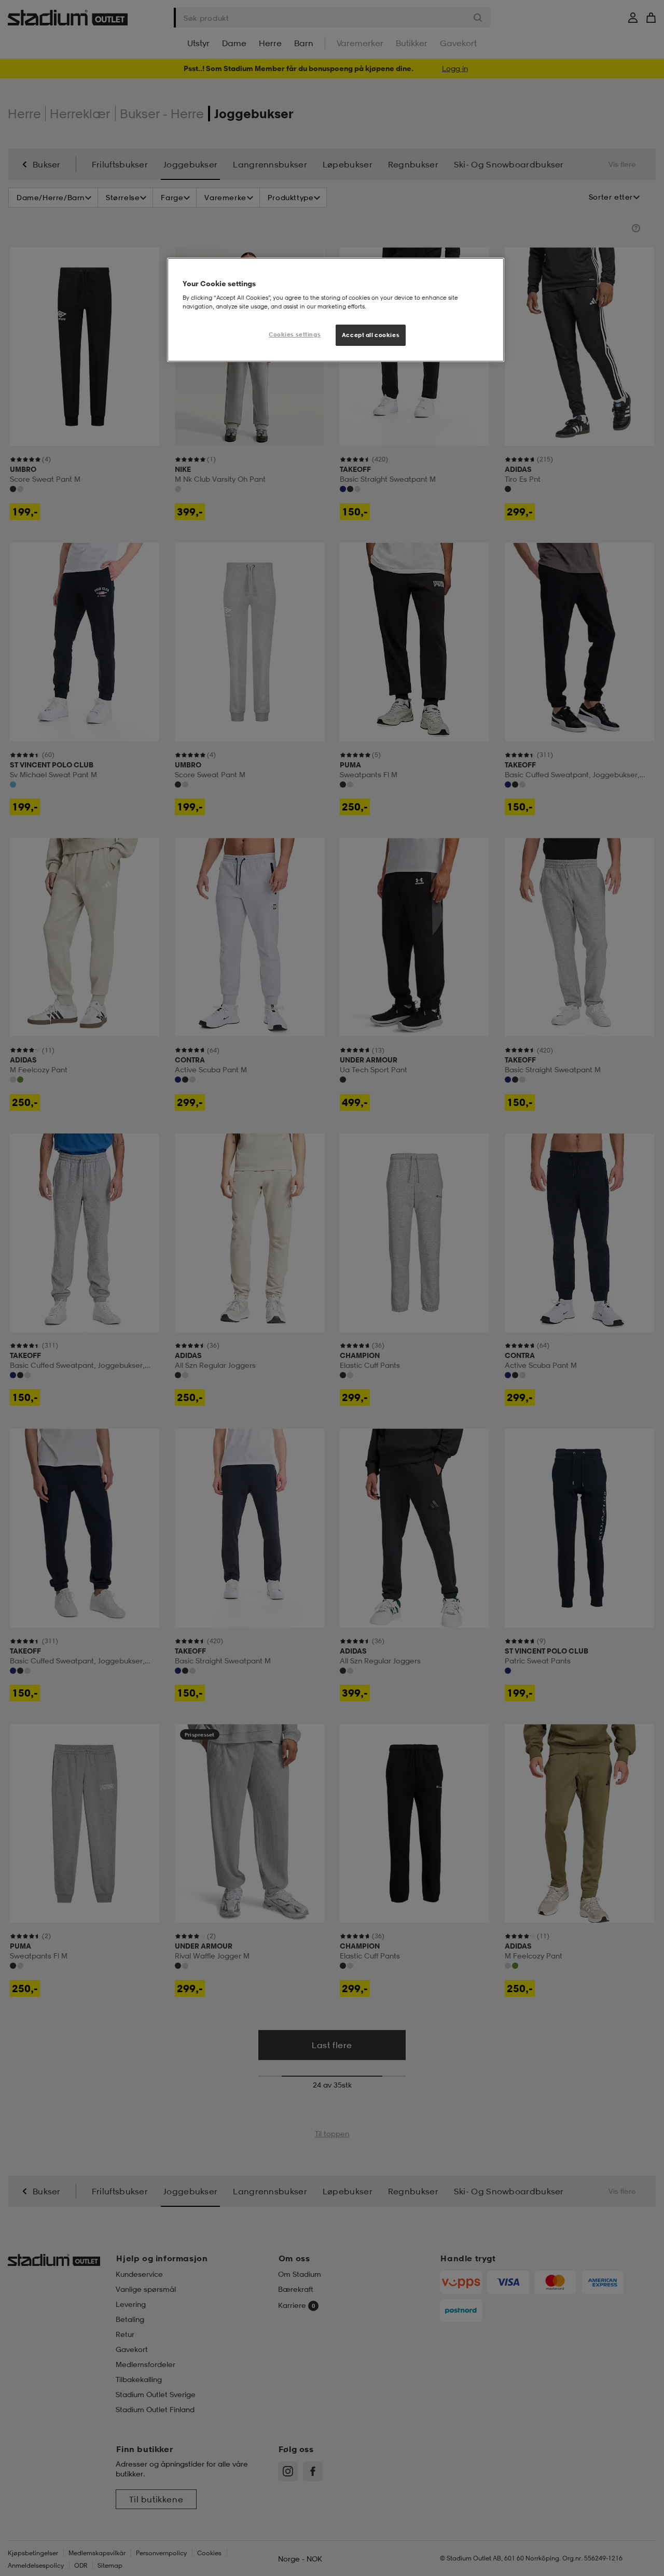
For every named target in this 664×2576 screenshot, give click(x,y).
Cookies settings (295, 334)
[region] (336, 310)
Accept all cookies (371, 335)
